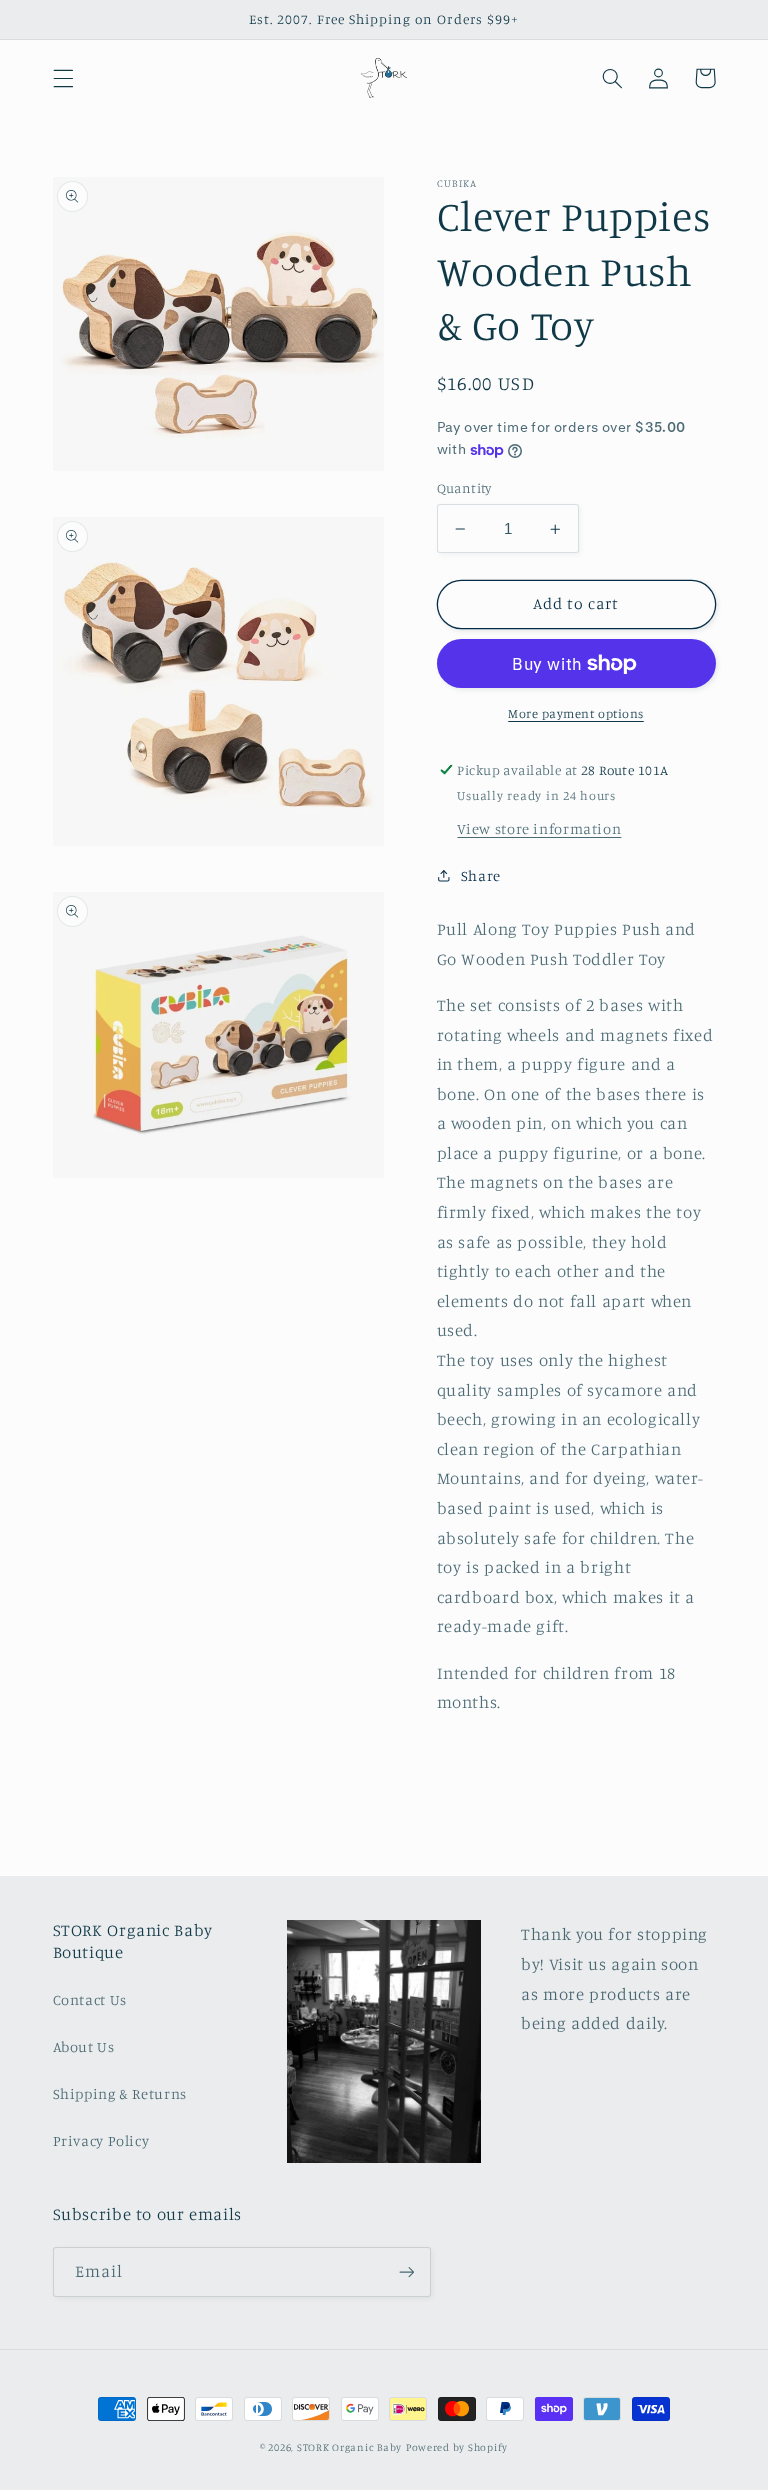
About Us (84, 2046)
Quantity (464, 488)
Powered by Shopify (457, 2447)
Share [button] (481, 875)
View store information (539, 828)
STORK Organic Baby (349, 2447)
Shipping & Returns (120, 2093)
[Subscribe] (406, 2271)
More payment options (576, 713)
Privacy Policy (101, 2140)
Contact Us (90, 1999)
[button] (63, 78)
